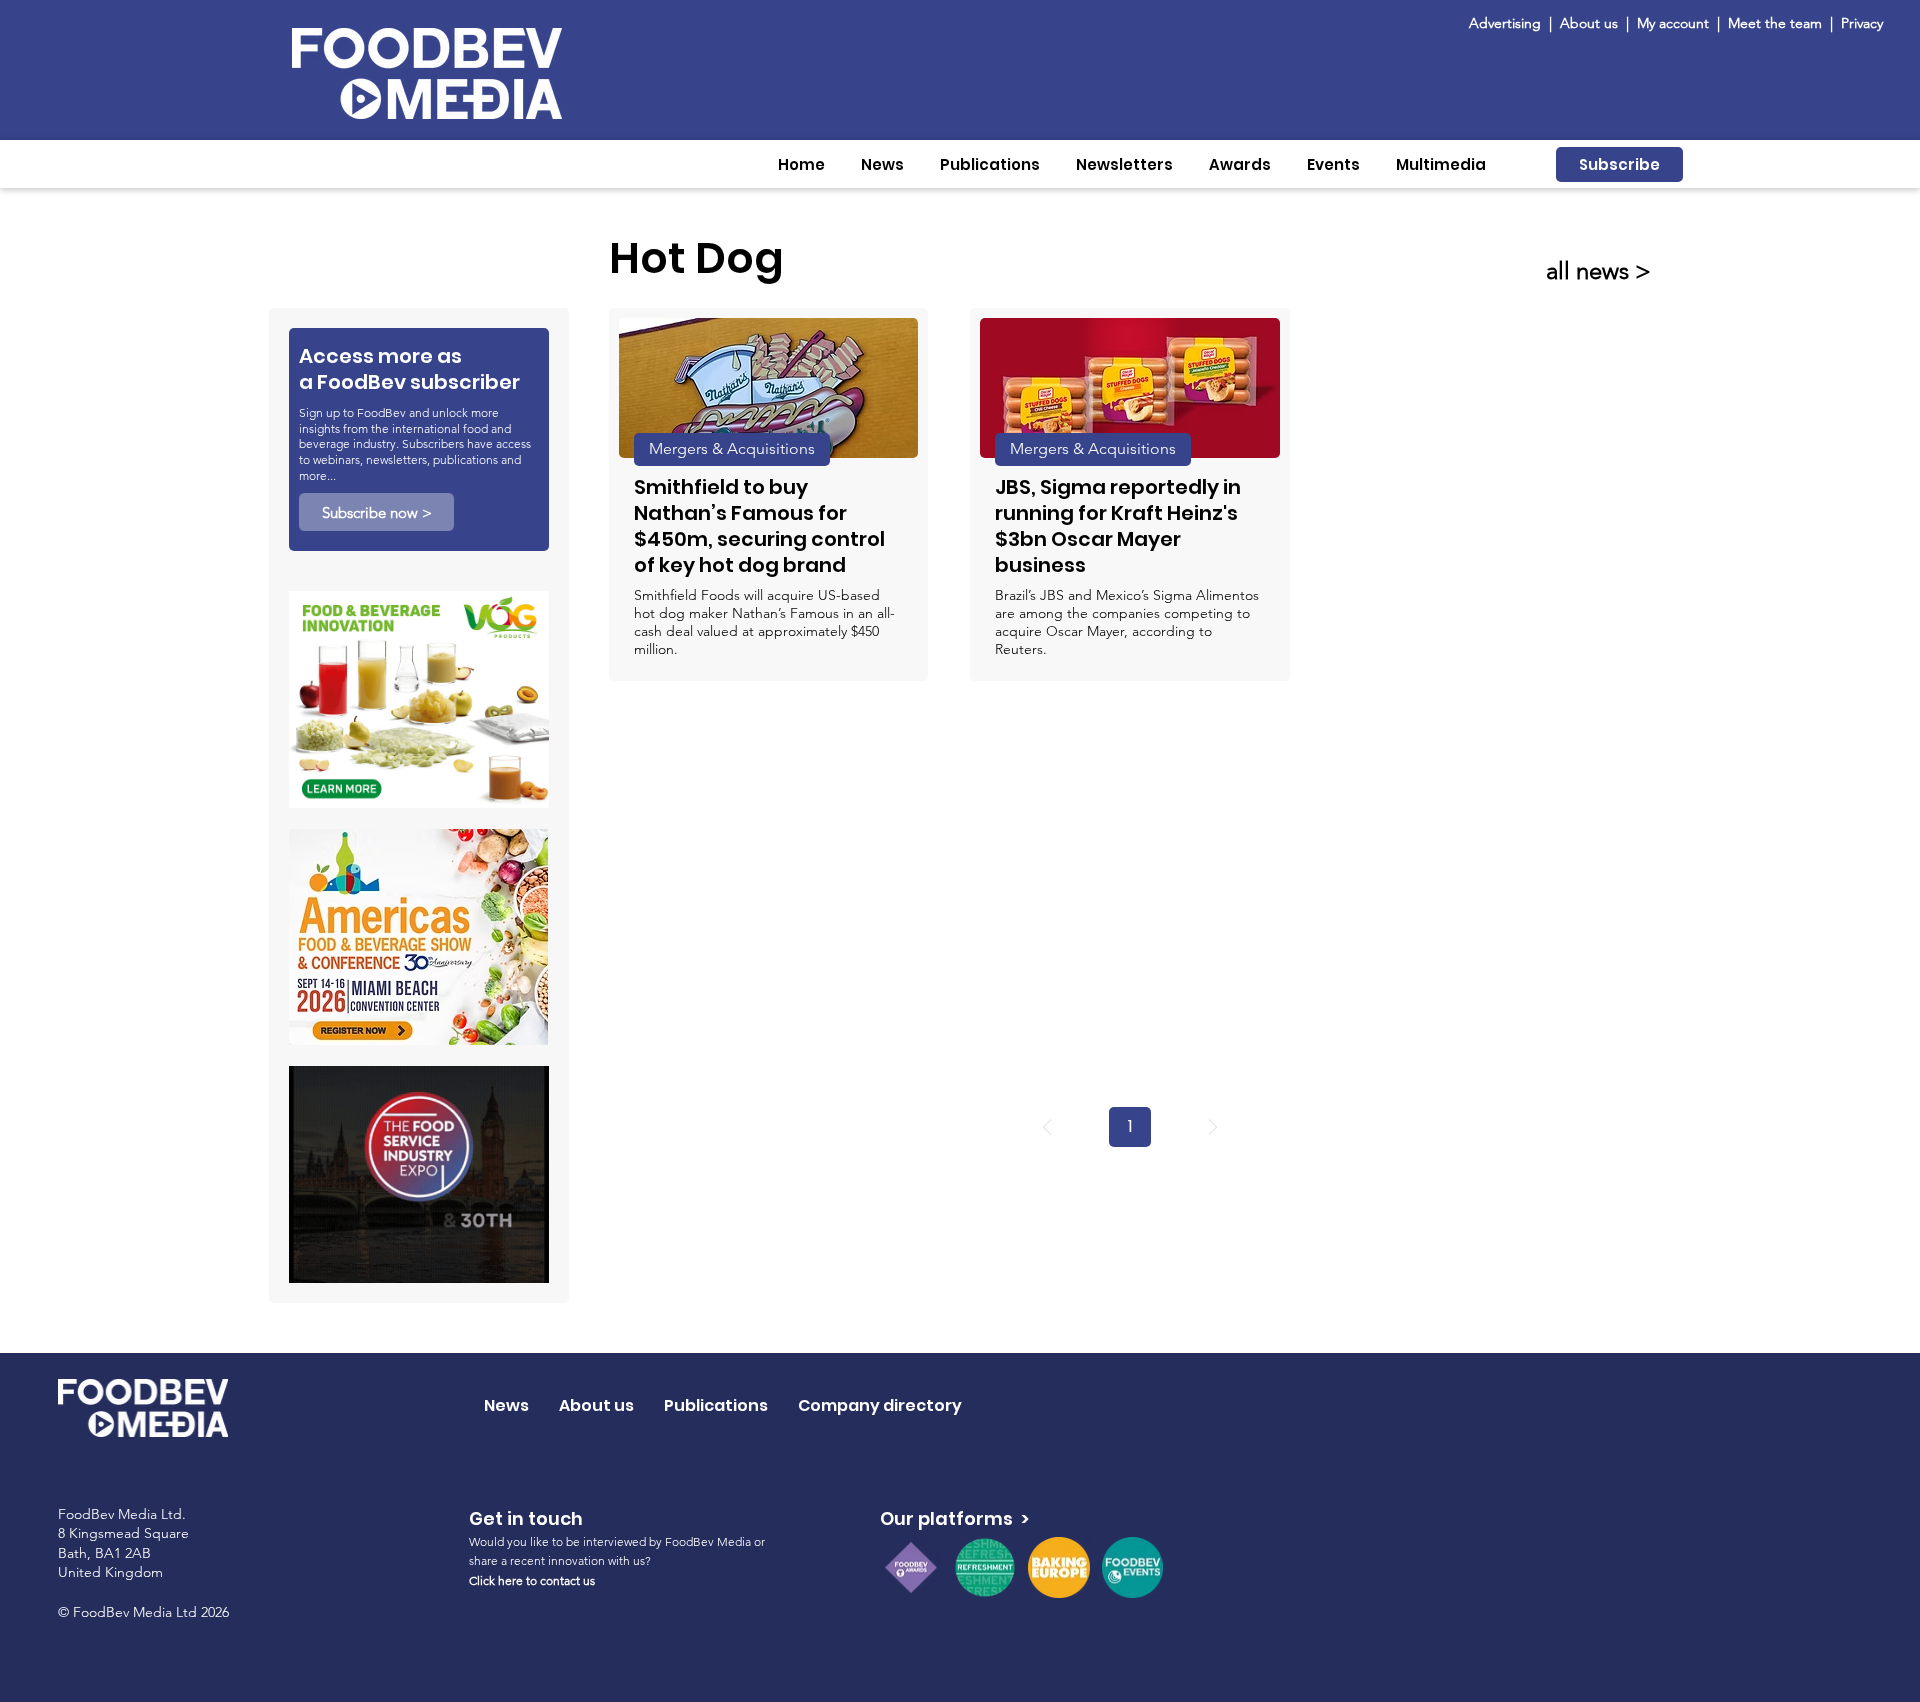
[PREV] (1047, 1127)
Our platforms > (954, 1518)
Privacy (1862, 23)
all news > (1598, 270)
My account (1673, 23)
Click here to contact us (532, 1580)
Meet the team (1777, 23)
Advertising (1509, 23)
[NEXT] (1213, 1127)
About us (1589, 23)
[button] (882, 164)
